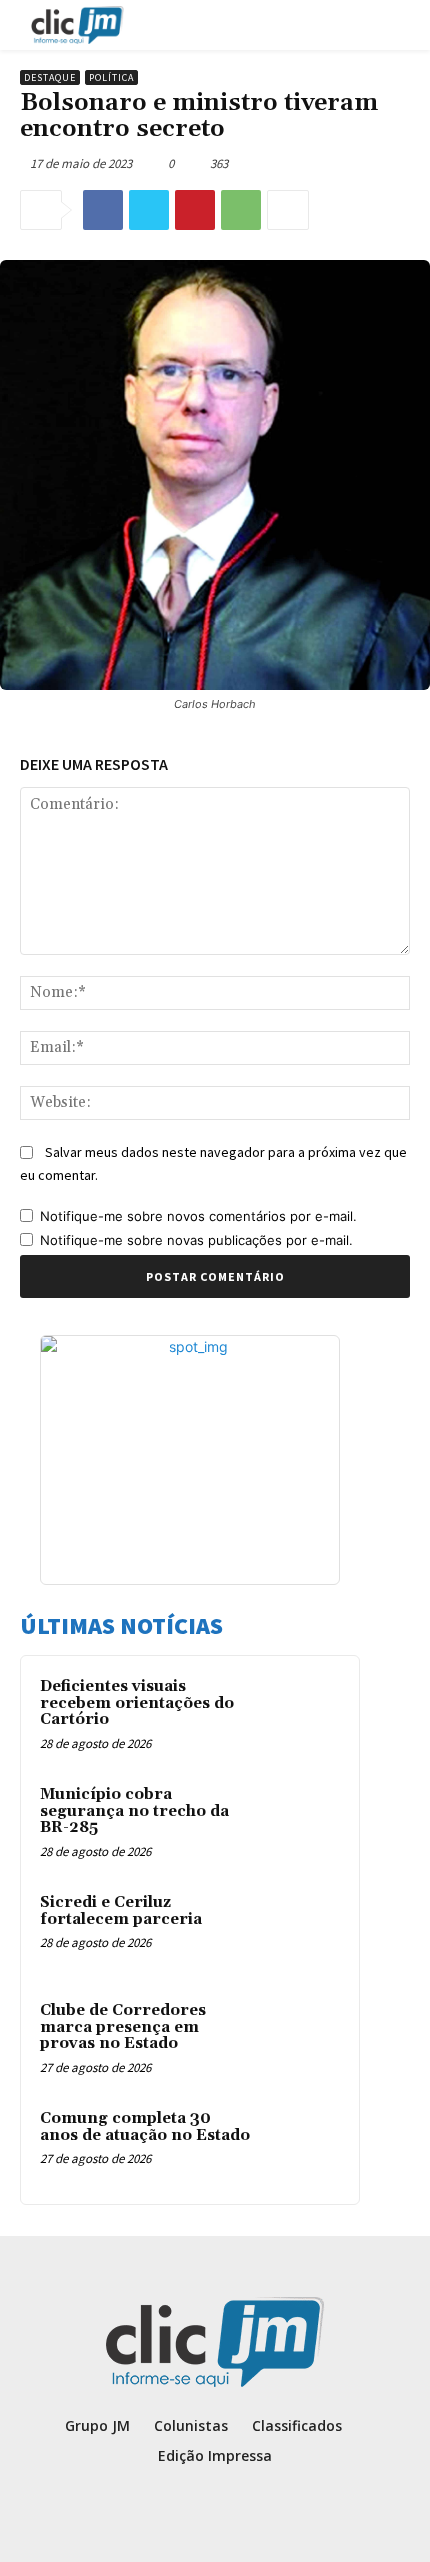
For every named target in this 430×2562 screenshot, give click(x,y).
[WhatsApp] (241, 210)
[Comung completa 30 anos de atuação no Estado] (301, 2146)
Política (111, 77)
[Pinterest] (195, 210)
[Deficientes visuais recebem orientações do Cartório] (301, 1714)
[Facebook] (103, 210)
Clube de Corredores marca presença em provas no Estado (123, 2027)
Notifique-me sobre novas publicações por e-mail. (196, 1240)
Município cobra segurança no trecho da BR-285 (134, 1811)
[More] (288, 210)
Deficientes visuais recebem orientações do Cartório (137, 1703)
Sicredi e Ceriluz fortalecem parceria (121, 1911)
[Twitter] (149, 210)
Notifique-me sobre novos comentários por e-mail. (198, 1216)
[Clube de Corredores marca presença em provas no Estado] (301, 2038)
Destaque (50, 77)
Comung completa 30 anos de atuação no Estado (145, 2127)
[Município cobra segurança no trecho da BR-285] (301, 1822)
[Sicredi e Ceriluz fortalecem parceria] (301, 1930)
